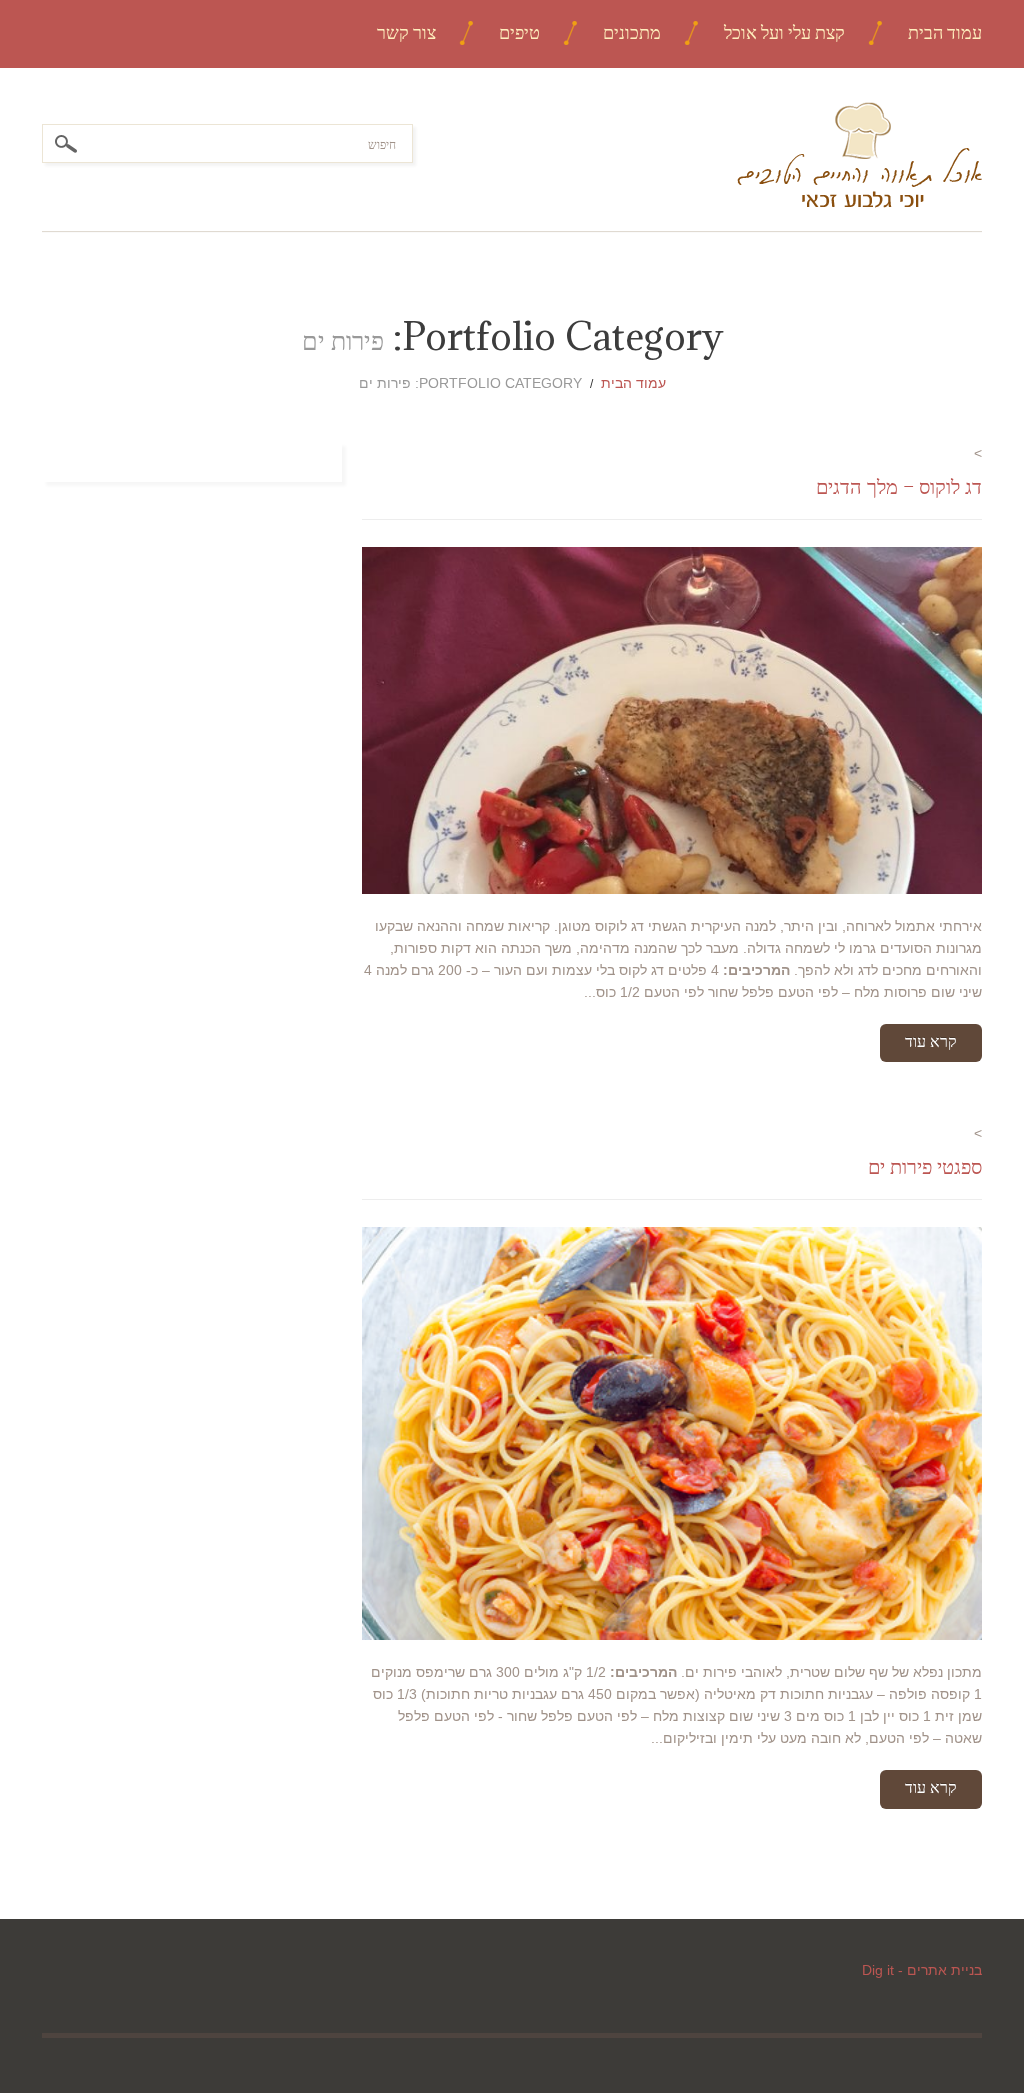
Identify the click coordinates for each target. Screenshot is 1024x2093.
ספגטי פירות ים (925, 1166)
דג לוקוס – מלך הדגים (899, 486)
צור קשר (406, 32)
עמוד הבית (945, 32)
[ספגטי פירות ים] (672, 1433)
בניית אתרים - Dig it (922, 1970)
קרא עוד (931, 1041)
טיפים (519, 32)
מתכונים (632, 32)
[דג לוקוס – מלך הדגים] (672, 720)
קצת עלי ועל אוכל (784, 32)
